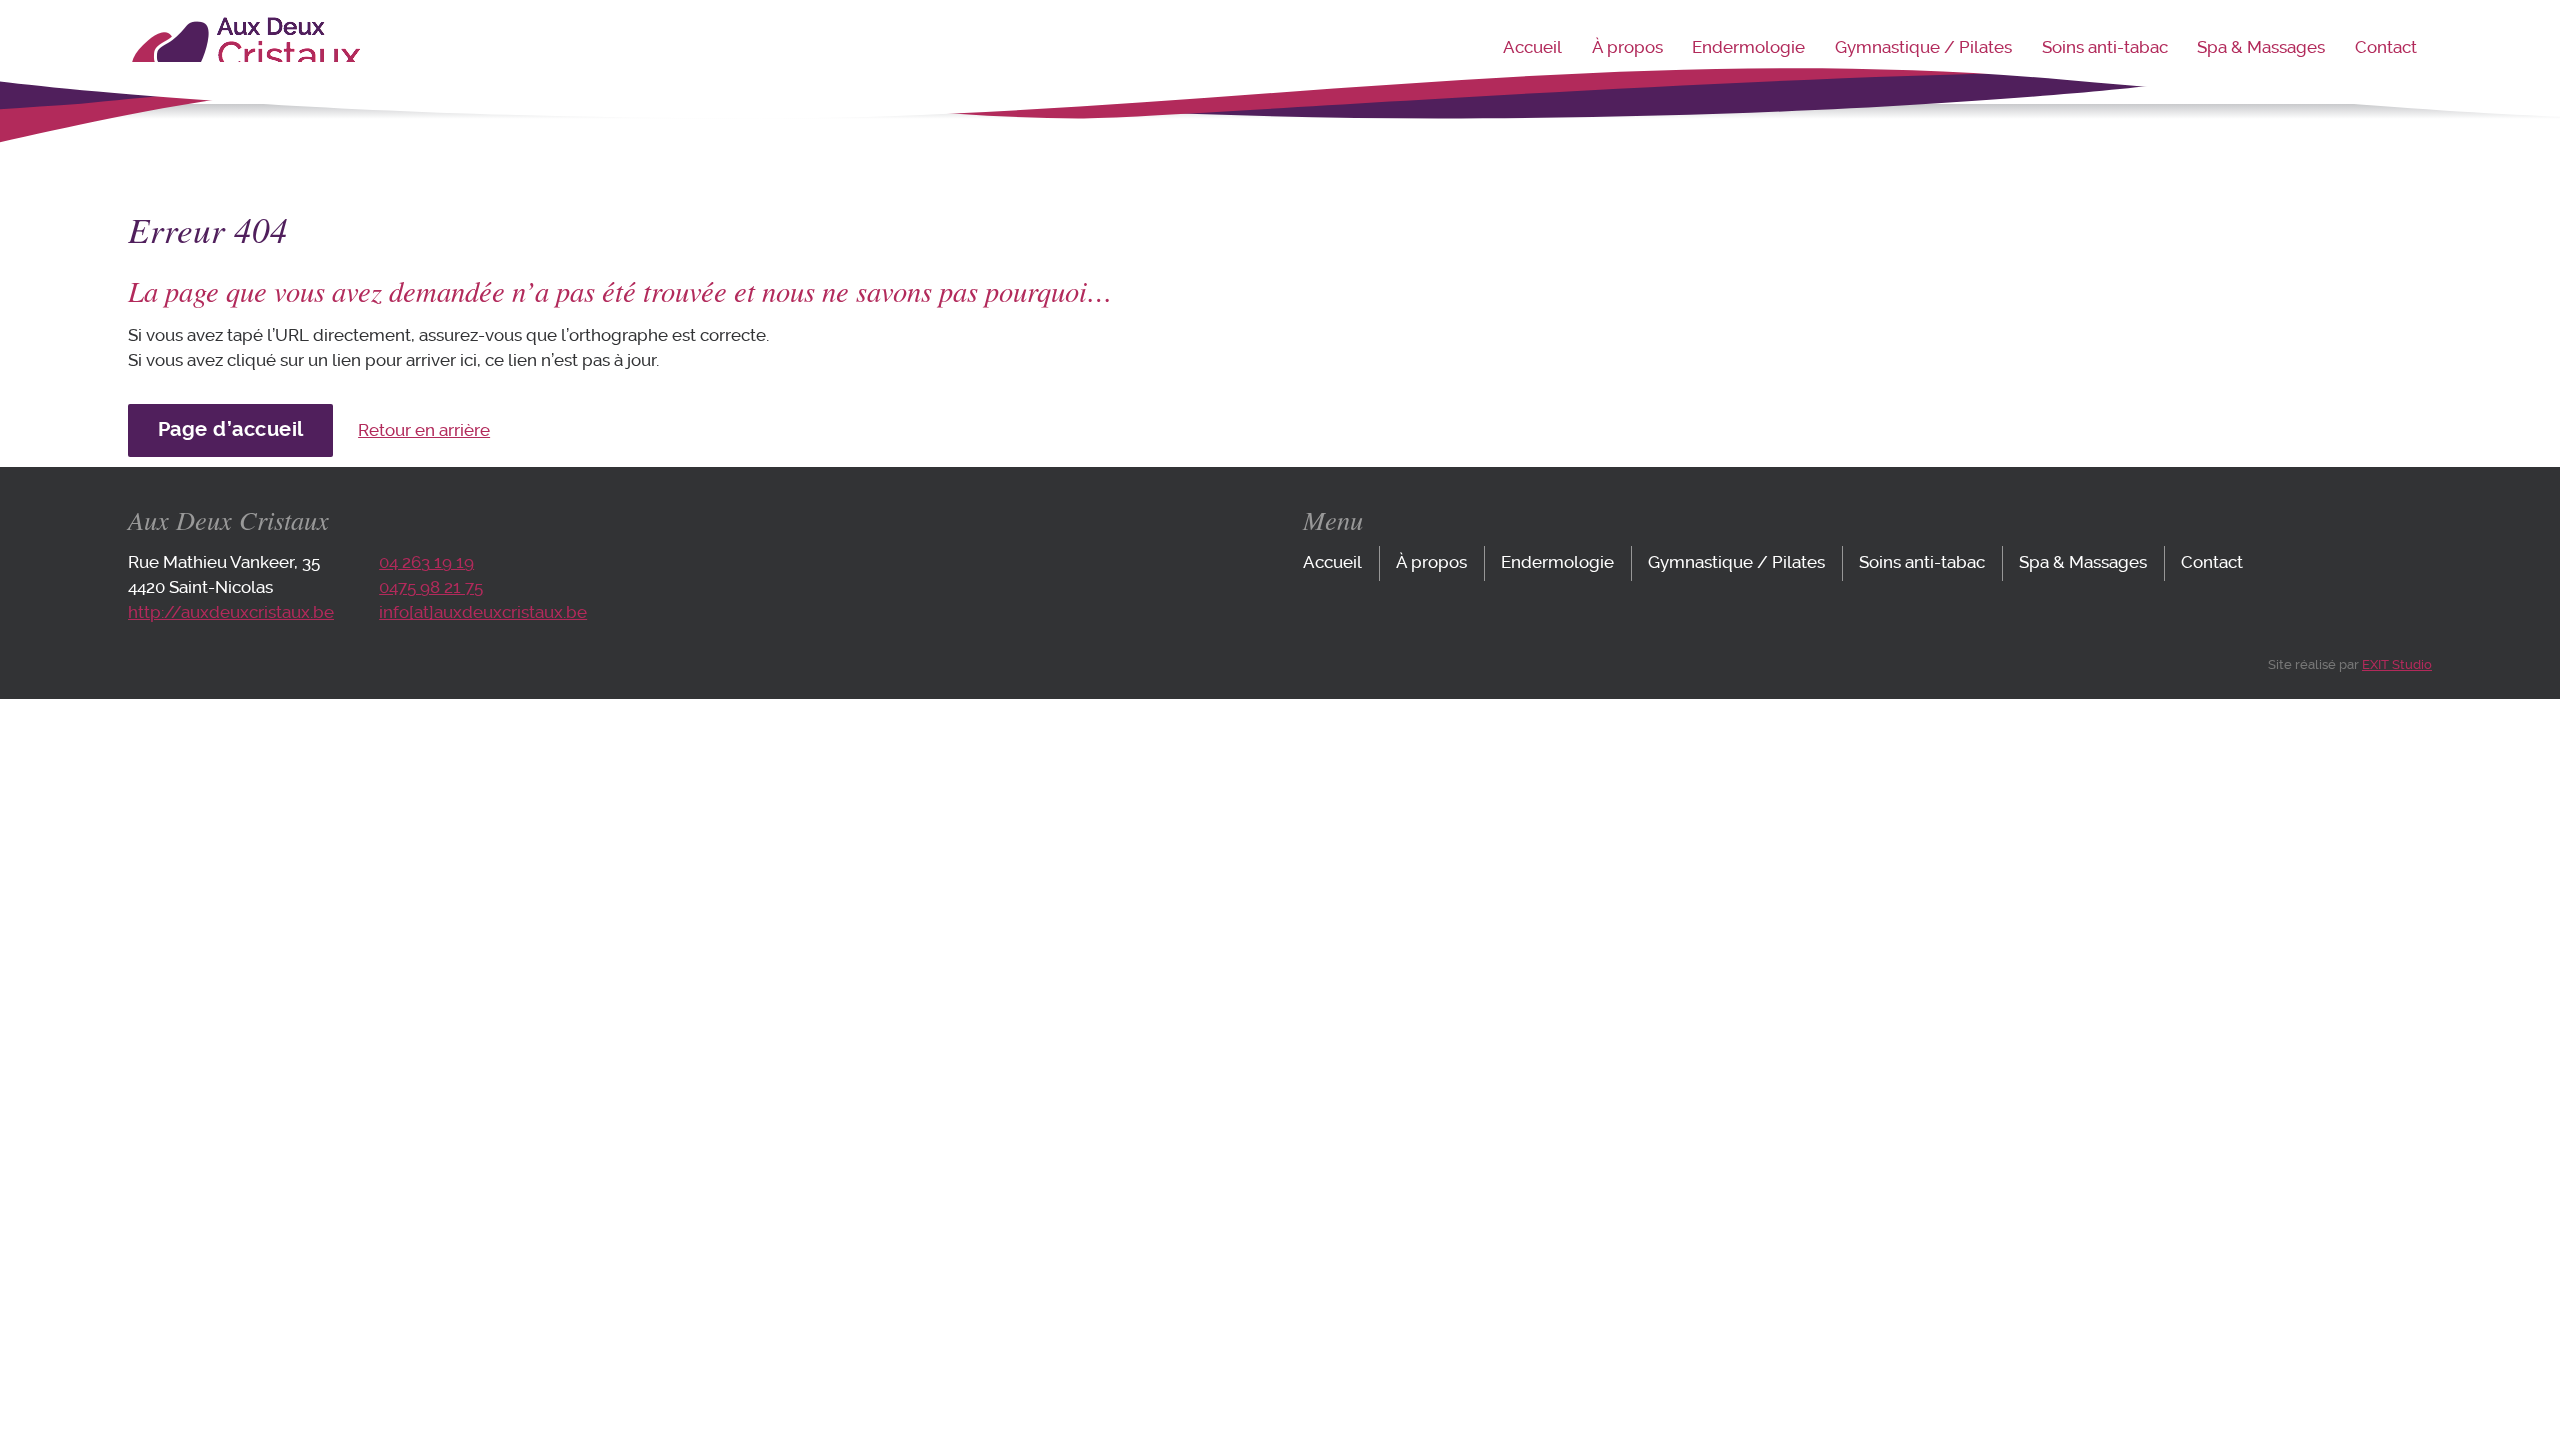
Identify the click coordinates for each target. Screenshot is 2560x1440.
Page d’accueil (231, 429)
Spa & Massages (2261, 47)
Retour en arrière (424, 430)
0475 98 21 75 (431, 587)
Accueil (1532, 47)
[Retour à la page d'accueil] (244, 80)
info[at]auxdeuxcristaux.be (483, 612)
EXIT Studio (2397, 664)
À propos (1627, 47)
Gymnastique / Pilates (1923, 47)
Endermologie (1748, 47)
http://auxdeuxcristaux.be (231, 612)
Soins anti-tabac (2105, 47)
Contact (2386, 47)
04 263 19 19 (426, 562)
